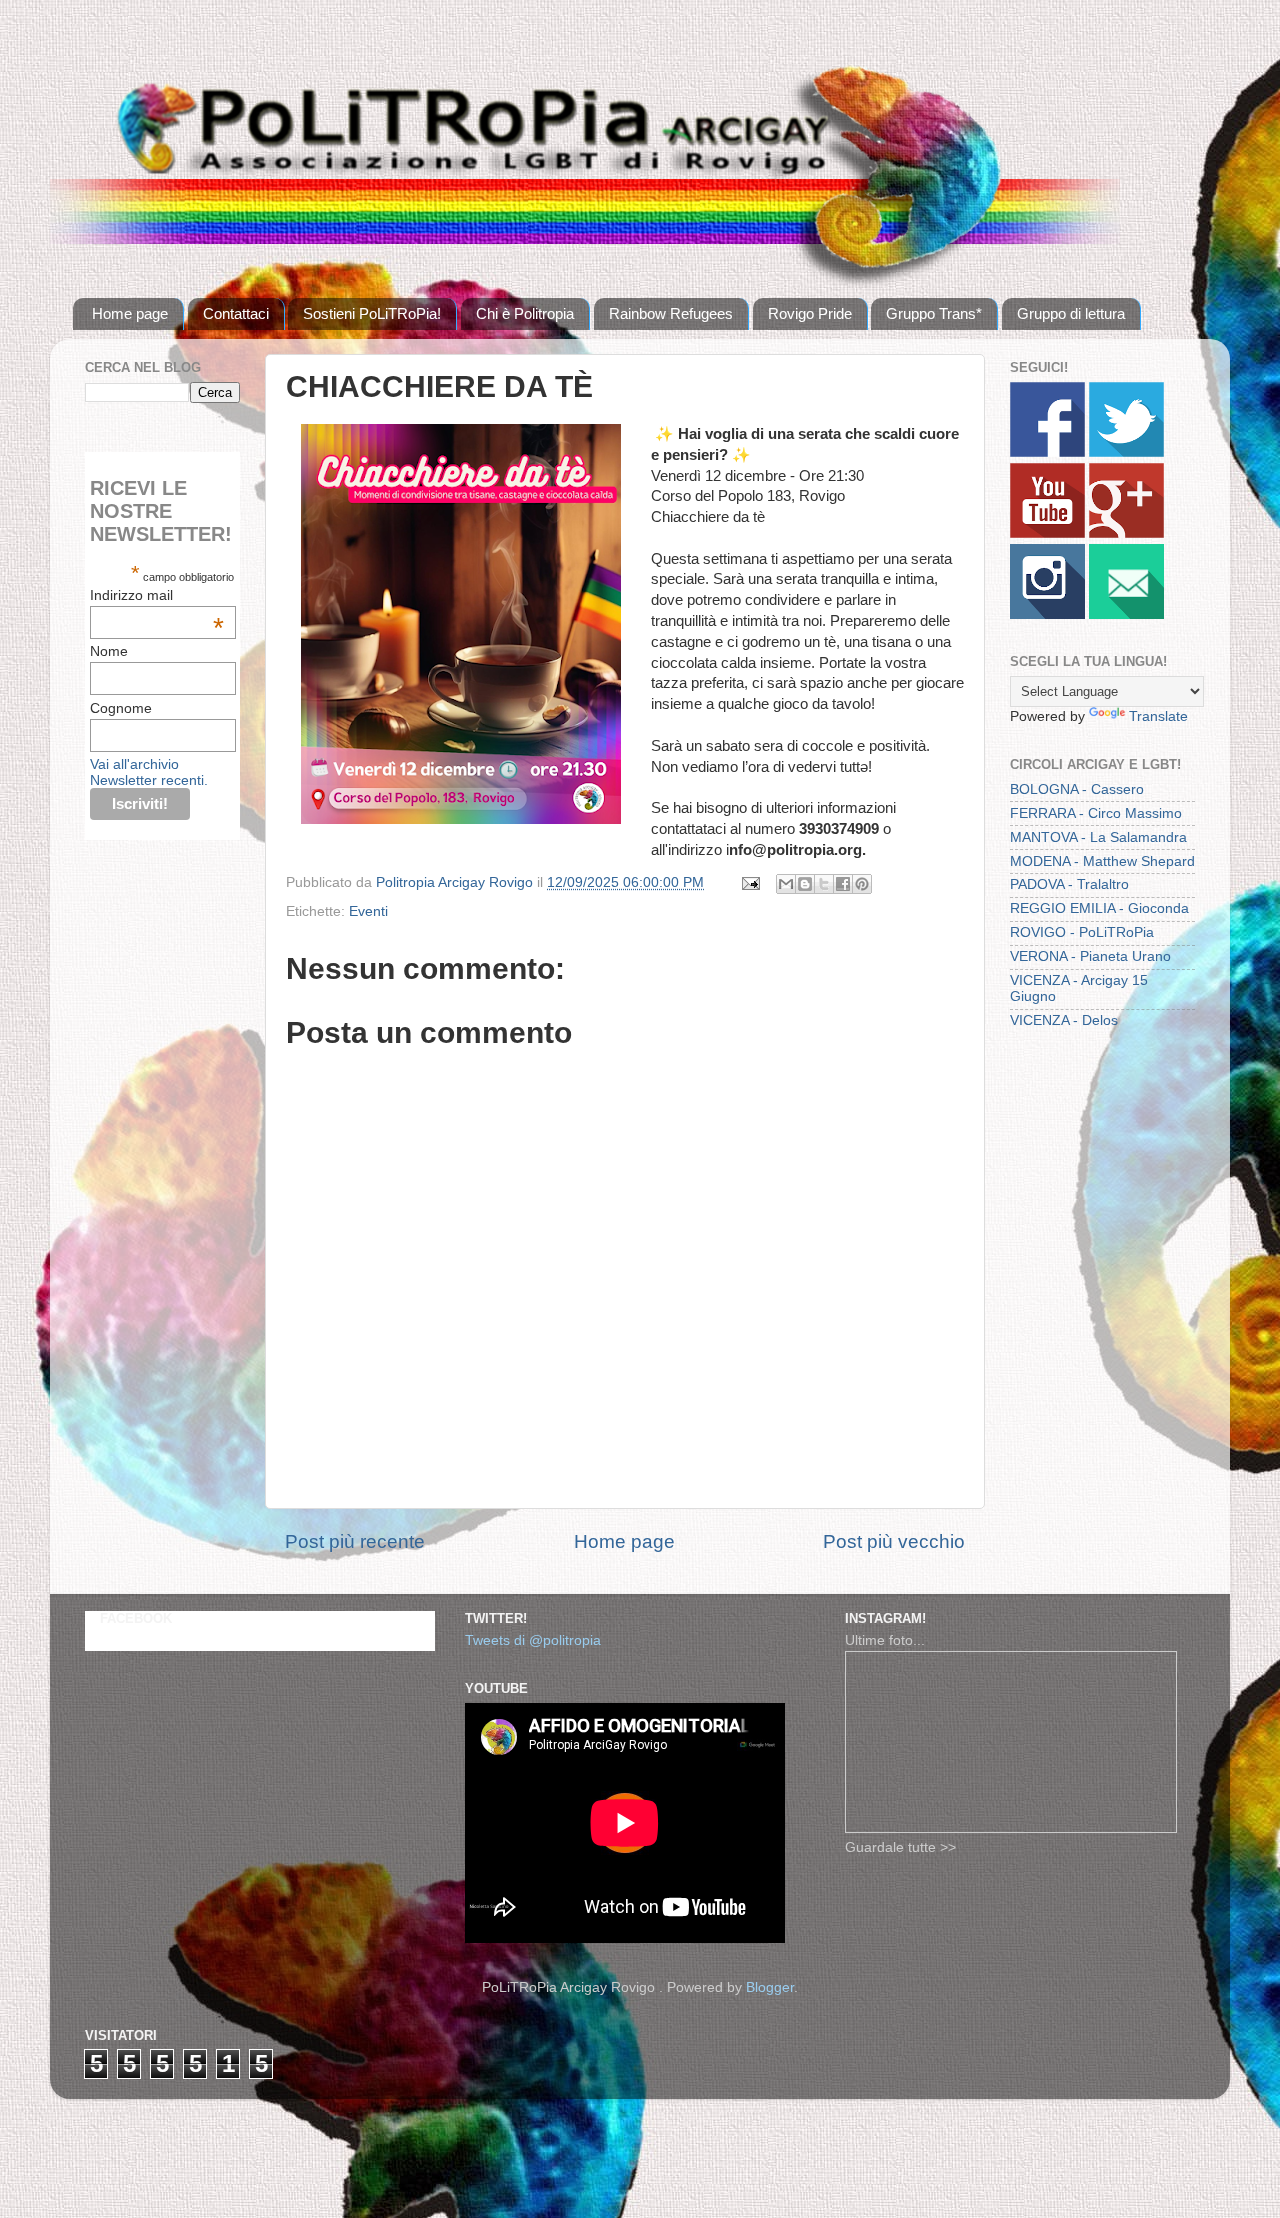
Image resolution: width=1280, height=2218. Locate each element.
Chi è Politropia (525, 313)
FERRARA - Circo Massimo (1096, 813)
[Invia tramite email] (786, 884)
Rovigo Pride (810, 313)
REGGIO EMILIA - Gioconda (1099, 908)
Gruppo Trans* (934, 313)
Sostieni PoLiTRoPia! (372, 313)
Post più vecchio (894, 1541)
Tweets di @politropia (533, 1640)
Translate (1158, 716)
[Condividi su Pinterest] (862, 884)
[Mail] (1126, 614)
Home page (130, 313)
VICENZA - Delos (1064, 1020)
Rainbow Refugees (671, 313)
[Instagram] (1047, 614)
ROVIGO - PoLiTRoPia (1082, 932)
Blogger (770, 1987)
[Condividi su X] (824, 884)
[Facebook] (1047, 452)
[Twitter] (1126, 452)
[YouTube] (1047, 533)
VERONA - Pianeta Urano (1090, 956)
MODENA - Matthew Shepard (1102, 861)
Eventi (368, 911)
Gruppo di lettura (1071, 313)
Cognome (121, 708)
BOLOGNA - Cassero (1077, 789)
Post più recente (355, 1541)
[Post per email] (749, 882)
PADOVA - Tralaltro (1069, 884)
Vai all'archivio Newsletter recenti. (149, 772)
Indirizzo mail (157, 595)
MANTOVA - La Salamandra (1098, 837)
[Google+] (1126, 533)
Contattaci (236, 313)
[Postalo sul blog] (805, 884)
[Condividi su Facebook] (843, 884)
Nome (109, 651)
